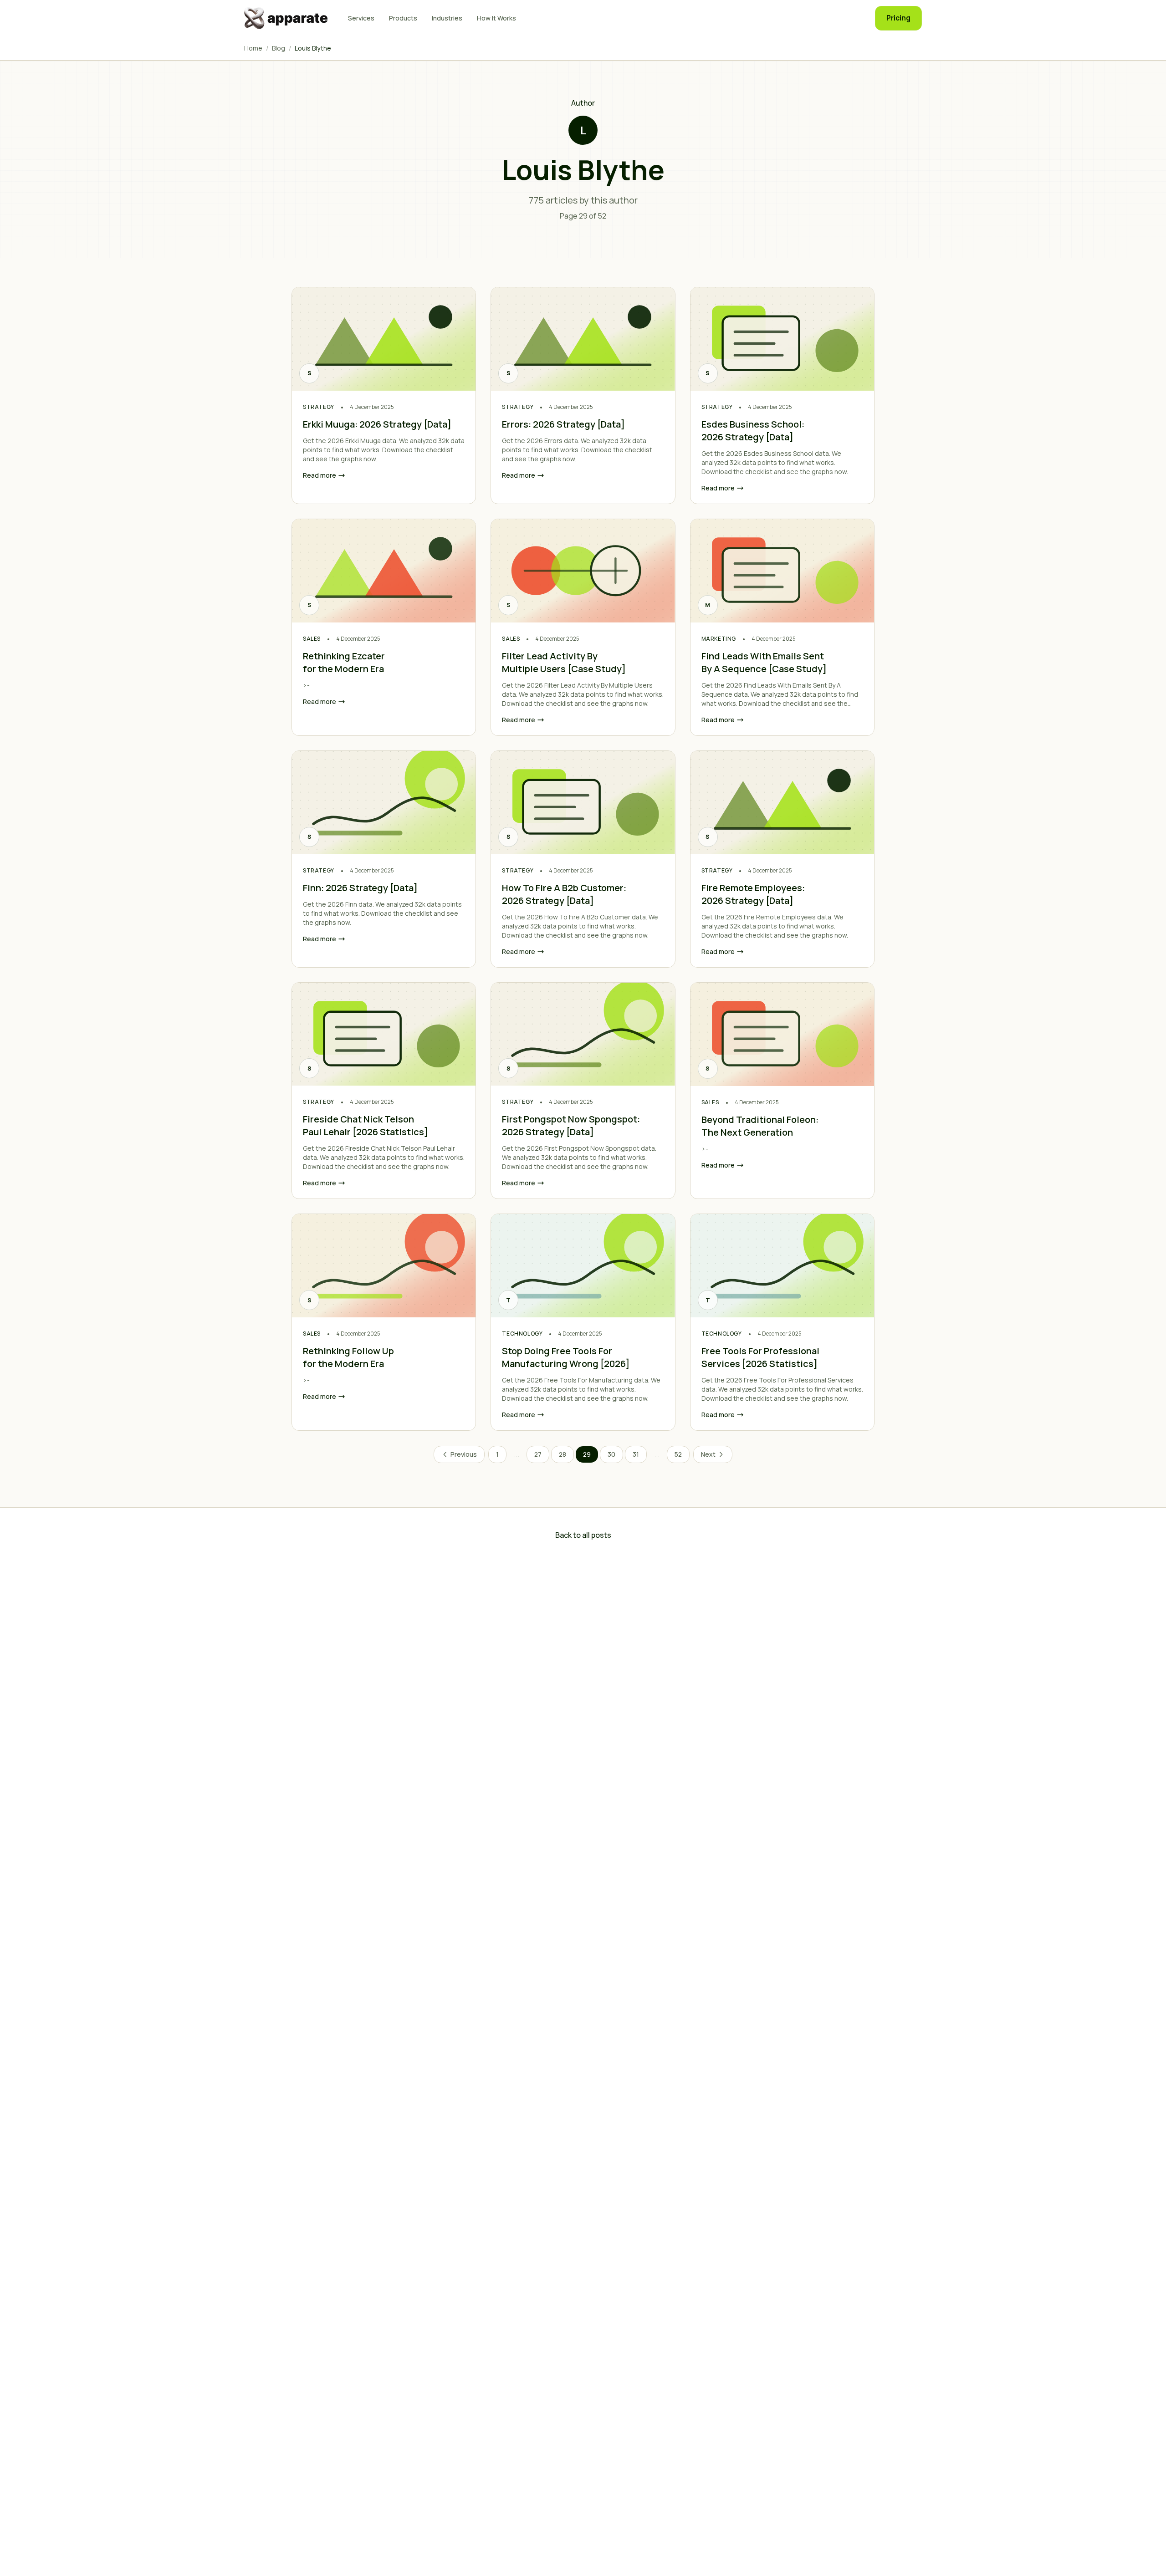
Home (253, 48)
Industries (447, 18)
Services (361, 18)
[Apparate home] (287, 18)
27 (538, 1454)
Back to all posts (583, 1535)
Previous (464, 1454)
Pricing (898, 18)
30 (611, 1454)
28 (563, 1454)
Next (708, 1454)
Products (403, 18)
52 (678, 1454)
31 (636, 1454)
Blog (279, 48)
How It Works (496, 18)
